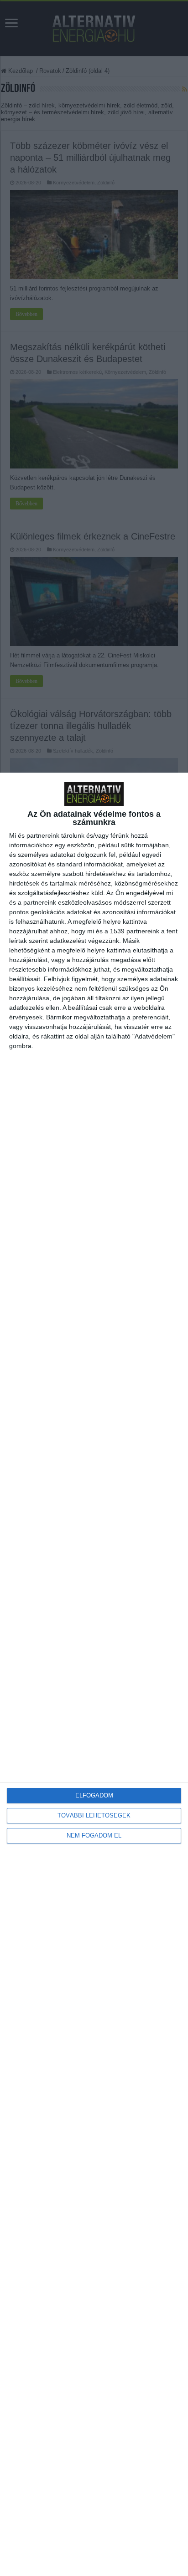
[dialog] (94, 1674)
